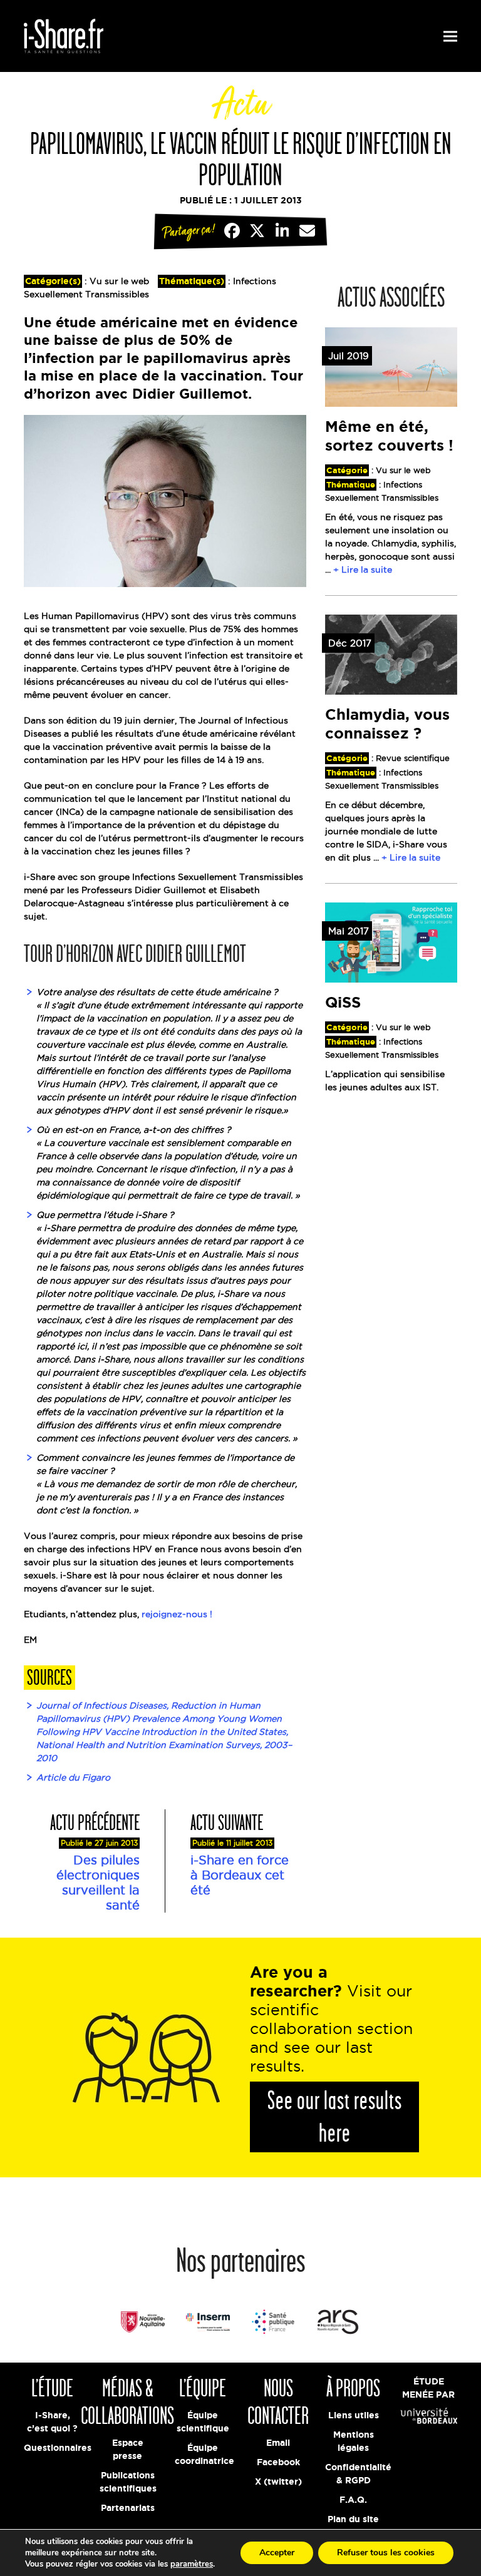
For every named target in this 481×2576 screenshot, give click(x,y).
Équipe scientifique (203, 2422)
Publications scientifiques (128, 2482)
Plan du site (353, 2519)
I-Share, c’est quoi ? (52, 2422)
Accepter (277, 2553)
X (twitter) (278, 2481)
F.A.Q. (353, 2500)
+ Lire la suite (363, 570)
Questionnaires (52, 2448)
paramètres (192, 2564)
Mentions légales (354, 2441)
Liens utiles (354, 2415)
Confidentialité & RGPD (353, 2474)
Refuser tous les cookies (386, 2553)
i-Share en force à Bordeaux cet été (240, 1875)
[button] (450, 36)
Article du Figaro (73, 1777)
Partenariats (128, 2508)
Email (278, 2443)
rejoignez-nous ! (177, 1614)
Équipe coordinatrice (203, 2454)
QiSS (343, 1002)
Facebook (278, 2462)
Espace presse (128, 2449)
